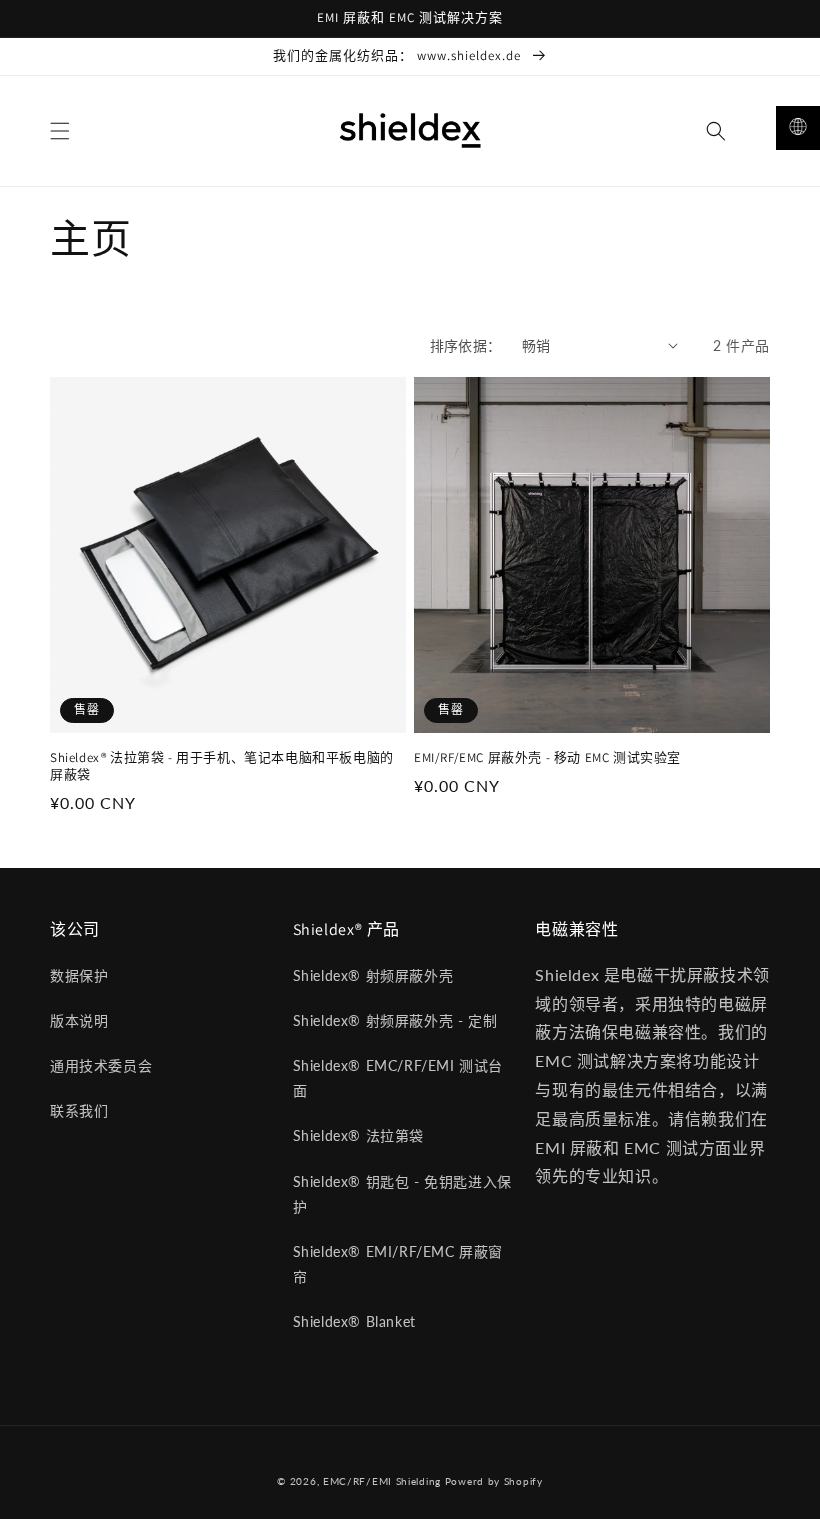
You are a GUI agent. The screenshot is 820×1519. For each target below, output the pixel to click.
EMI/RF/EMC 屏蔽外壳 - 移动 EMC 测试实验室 (547, 758)
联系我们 (79, 1110)
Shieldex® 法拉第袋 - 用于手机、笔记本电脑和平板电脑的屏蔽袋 (222, 766)
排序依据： (466, 345)
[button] (60, 131)
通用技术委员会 (101, 1065)
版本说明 (79, 1020)
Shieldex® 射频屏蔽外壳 (373, 975)
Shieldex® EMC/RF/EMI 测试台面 (398, 1078)
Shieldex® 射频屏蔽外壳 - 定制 (395, 1020)
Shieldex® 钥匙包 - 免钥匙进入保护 (402, 1194)
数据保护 (79, 975)
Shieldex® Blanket (354, 1321)
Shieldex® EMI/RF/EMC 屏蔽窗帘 (398, 1264)
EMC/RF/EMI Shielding (384, 1481)
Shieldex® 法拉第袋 (358, 1135)
